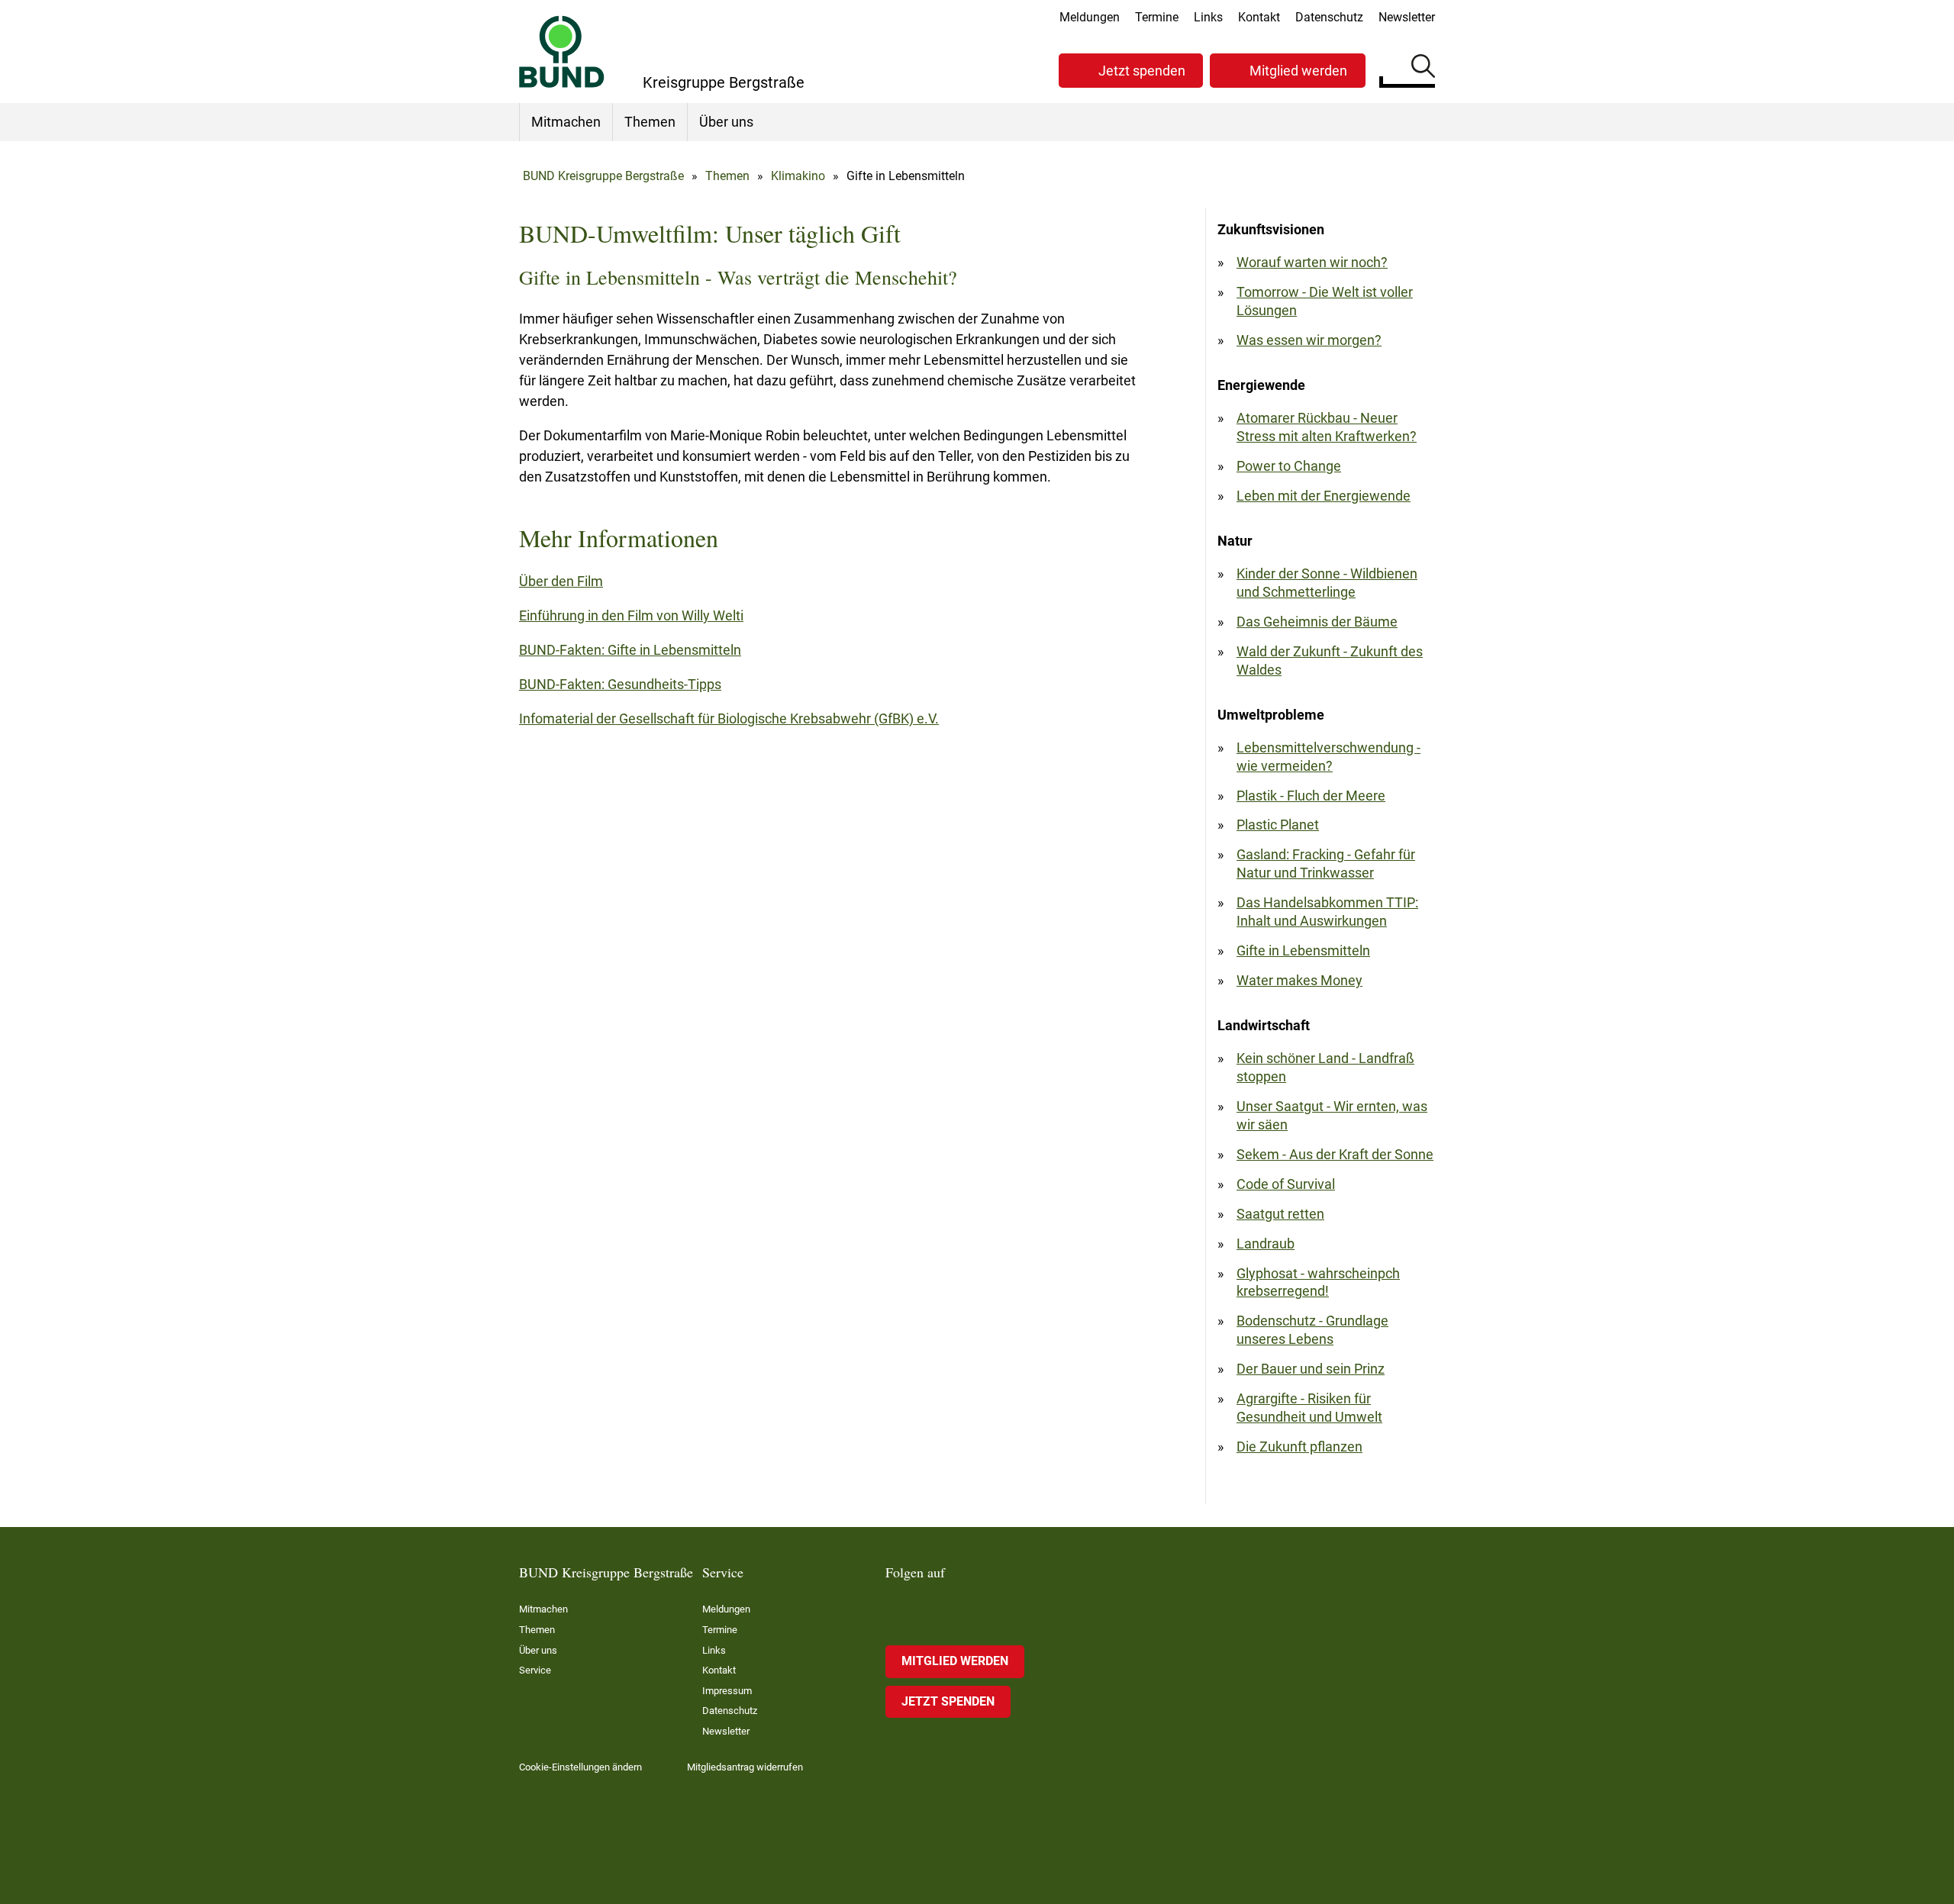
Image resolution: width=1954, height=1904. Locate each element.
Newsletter (1407, 17)
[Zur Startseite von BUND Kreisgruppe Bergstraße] (562, 52)
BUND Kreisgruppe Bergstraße (603, 176)
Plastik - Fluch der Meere (1311, 796)
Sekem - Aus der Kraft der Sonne (1335, 1154)
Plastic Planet (1278, 825)
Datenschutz (1329, 17)
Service (535, 1670)
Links (1208, 17)
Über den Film (561, 581)
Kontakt (1259, 17)
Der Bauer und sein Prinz (1311, 1369)
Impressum (727, 1691)
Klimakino (798, 176)
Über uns (726, 122)
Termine (1157, 17)
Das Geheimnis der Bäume (1317, 622)
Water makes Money (1299, 980)
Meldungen (1090, 17)
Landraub (1266, 1244)
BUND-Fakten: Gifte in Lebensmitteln (630, 650)
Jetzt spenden (1142, 71)
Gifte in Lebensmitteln (1303, 950)
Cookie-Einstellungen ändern (580, 1767)
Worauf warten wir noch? (1312, 262)
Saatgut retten (1280, 1214)
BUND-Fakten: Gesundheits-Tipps (620, 684)
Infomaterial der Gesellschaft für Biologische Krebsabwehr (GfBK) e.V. (729, 718)
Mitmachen (566, 122)
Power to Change (1289, 466)
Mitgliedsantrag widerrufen (745, 1767)
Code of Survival (1286, 1184)
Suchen (1423, 69)
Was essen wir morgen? (1309, 340)
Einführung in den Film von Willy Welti (631, 615)
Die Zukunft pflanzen (1299, 1447)
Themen (650, 122)
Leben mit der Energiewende (1324, 496)
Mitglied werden (1298, 71)
